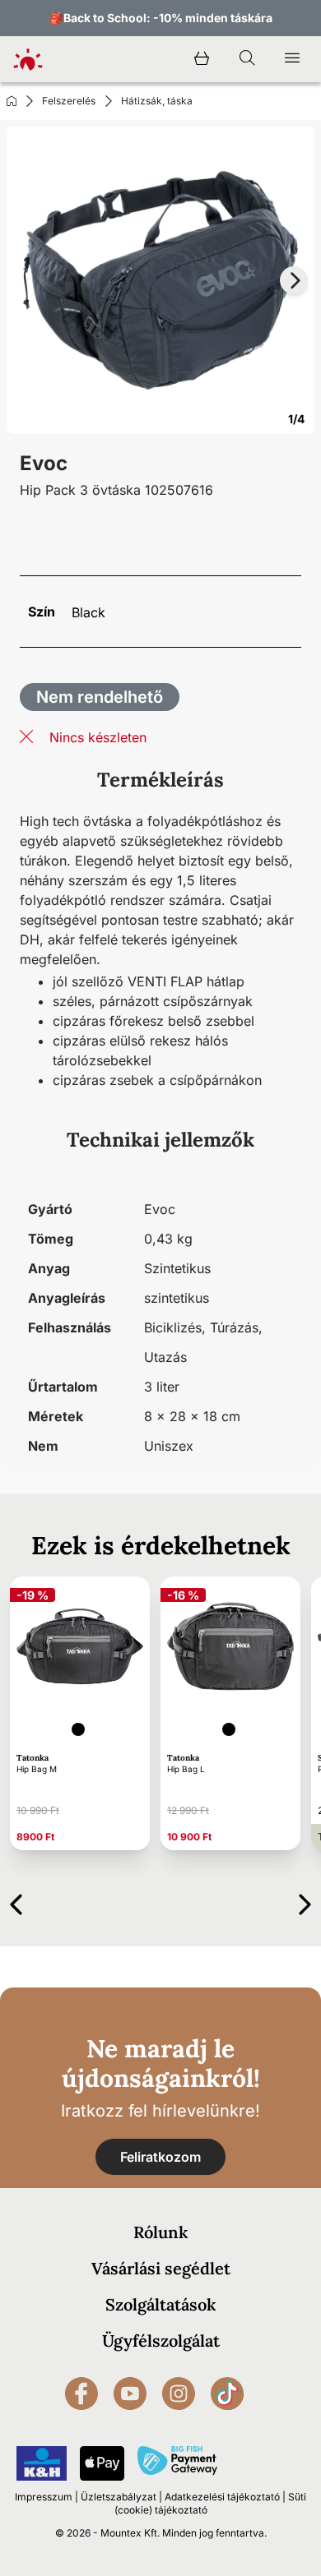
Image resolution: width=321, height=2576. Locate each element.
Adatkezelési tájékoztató (222, 2497)
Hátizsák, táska (157, 101)
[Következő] (305, 1902)
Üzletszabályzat (119, 2497)
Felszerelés (69, 101)
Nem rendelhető (100, 697)
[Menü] (292, 59)
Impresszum (44, 2497)
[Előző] (16, 1902)
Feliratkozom (160, 2157)
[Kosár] (202, 59)
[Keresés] (247, 59)
